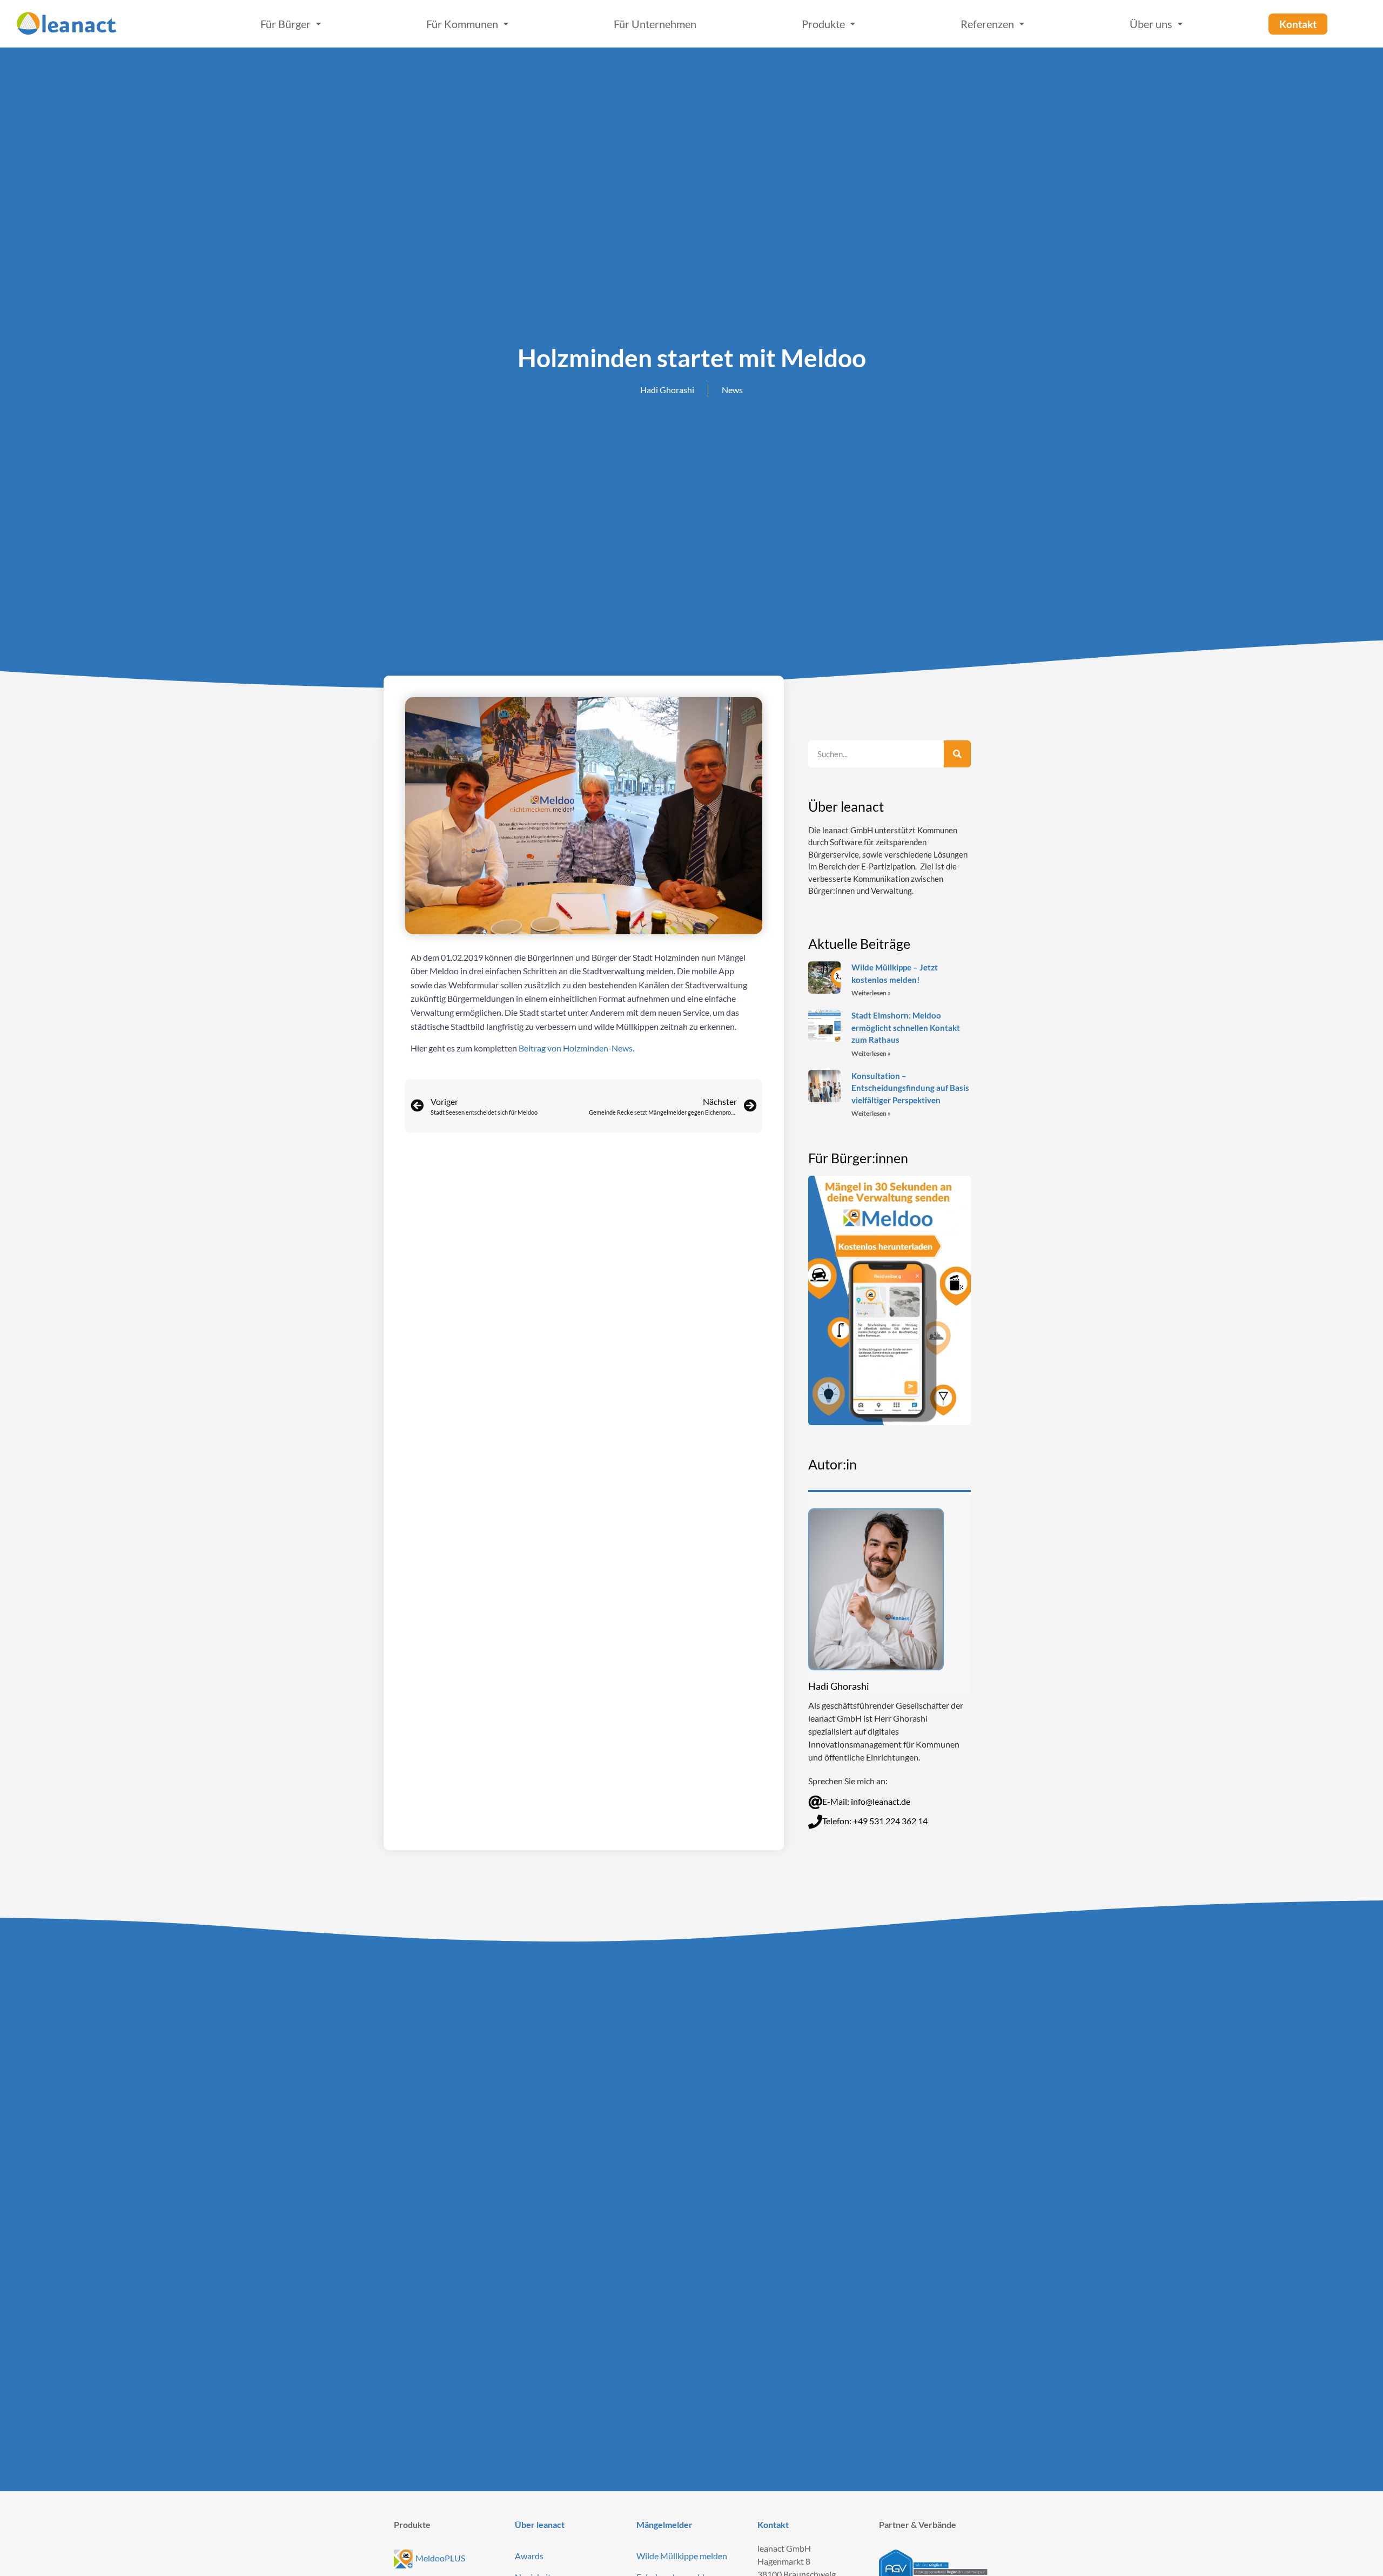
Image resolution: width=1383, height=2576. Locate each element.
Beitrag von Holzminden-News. (576, 1048)
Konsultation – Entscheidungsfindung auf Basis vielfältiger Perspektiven (910, 1088)
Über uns (1151, 24)
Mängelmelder (664, 2524)
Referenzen (987, 24)
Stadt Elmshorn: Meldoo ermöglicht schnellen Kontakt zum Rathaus (906, 1027)
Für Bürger (286, 24)
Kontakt (773, 2524)
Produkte (823, 24)
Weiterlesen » (871, 993)
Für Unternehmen (655, 24)
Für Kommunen (462, 24)
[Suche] (957, 754)
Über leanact (540, 2524)
